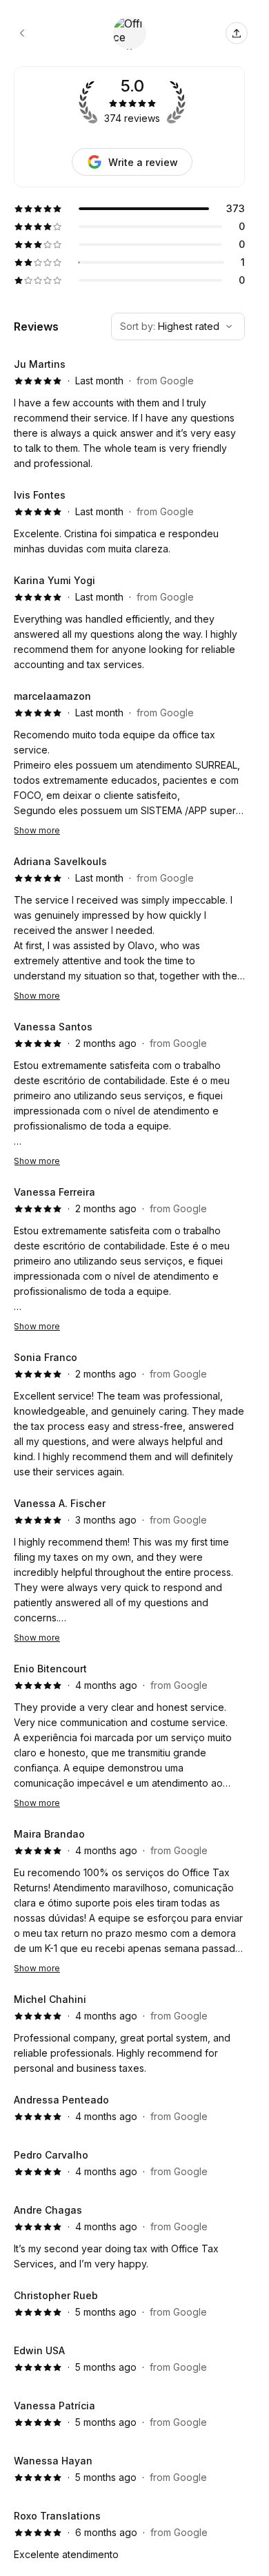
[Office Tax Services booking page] (22, 33)
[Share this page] (237, 33)
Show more (37, 830)
